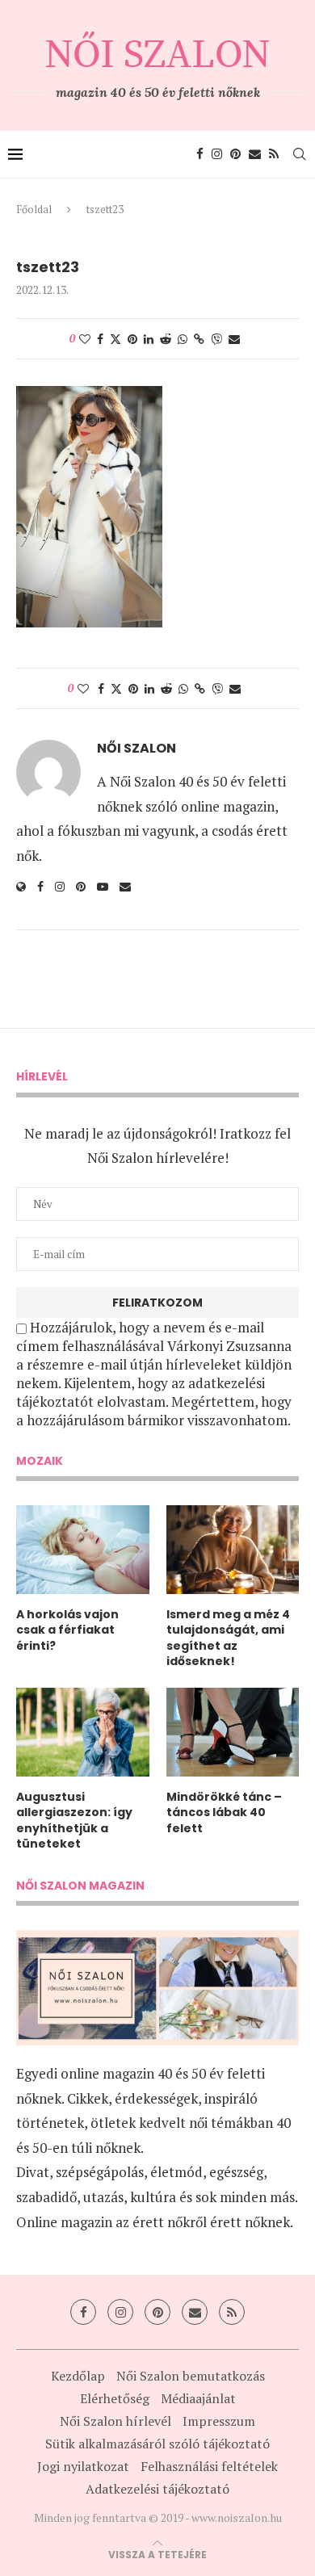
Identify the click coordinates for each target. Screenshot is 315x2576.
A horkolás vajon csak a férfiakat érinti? (67, 1630)
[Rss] (274, 154)
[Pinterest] (235, 154)
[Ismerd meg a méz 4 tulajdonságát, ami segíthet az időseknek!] (233, 1550)
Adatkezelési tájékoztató (157, 2489)
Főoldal (34, 209)
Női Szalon (136, 749)
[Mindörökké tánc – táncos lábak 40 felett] (233, 1732)
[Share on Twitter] (115, 339)
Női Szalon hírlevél (115, 2421)
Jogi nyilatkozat (83, 2466)
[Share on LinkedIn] (149, 339)
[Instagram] (217, 154)
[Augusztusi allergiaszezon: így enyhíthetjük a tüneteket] (83, 1732)
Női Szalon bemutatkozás (191, 2376)
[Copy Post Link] (199, 339)
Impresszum (219, 2421)
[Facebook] (200, 154)
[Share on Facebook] (100, 339)
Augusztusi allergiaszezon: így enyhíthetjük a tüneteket (74, 1821)
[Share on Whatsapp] (183, 339)
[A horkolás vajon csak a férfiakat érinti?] (83, 1550)
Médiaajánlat (198, 2398)
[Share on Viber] (216, 339)
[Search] (299, 154)
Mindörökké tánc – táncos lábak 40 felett (224, 1813)
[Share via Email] (234, 339)
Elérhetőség (115, 2398)
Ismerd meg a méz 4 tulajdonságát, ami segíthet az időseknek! (228, 1638)
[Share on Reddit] (166, 339)
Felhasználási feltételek (209, 2466)
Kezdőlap (78, 2376)
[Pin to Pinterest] (132, 339)
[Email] (255, 154)
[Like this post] (85, 339)
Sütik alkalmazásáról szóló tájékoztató (157, 2444)
